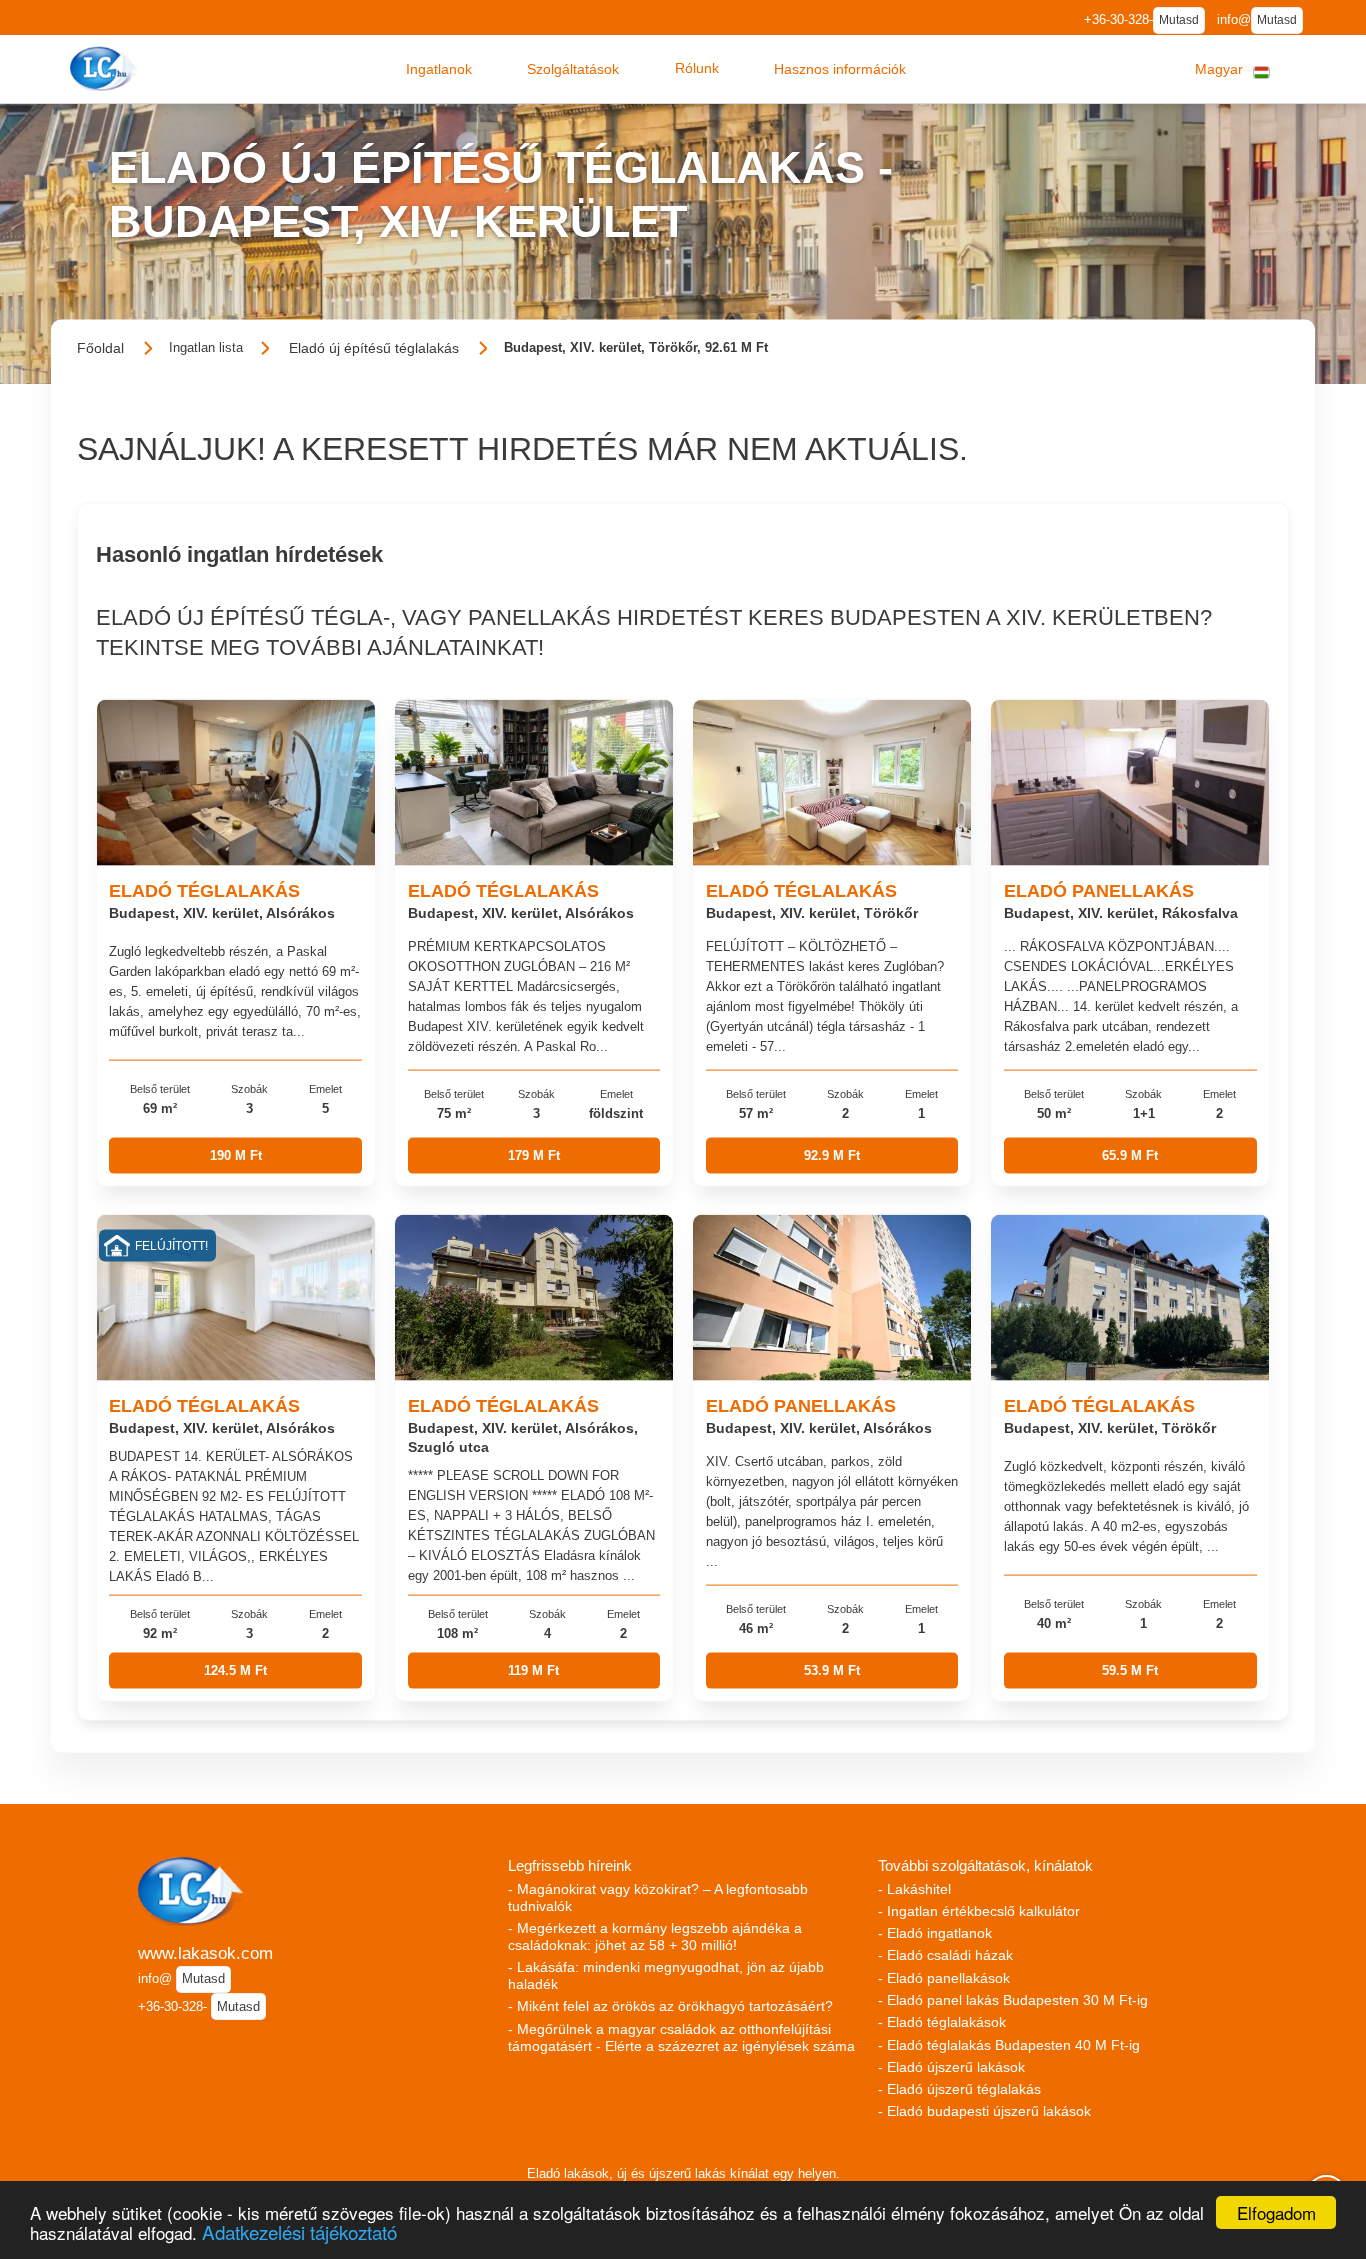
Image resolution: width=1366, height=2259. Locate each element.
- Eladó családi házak (945, 1955)
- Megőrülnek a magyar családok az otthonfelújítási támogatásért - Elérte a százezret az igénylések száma (681, 2037)
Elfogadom (1276, 2212)
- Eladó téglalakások (942, 2022)
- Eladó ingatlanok (935, 1933)
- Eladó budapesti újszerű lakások (984, 2111)
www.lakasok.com (205, 1953)
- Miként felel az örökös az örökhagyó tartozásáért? (670, 2006)
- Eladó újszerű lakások (951, 2067)
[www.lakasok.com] (106, 68)
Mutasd (1179, 20)
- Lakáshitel (914, 1889)
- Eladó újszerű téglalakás (959, 2089)
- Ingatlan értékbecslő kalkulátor (979, 1911)
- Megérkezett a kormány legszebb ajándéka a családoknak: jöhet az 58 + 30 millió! (655, 1936)
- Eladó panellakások (944, 1978)
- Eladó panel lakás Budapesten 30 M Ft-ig (1013, 2000)
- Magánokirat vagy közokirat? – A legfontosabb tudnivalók (658, 1897)
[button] (439, 69)
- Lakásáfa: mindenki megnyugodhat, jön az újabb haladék (666, 1975)
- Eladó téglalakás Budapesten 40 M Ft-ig (1009, 2045)
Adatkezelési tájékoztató (299, 2231)
